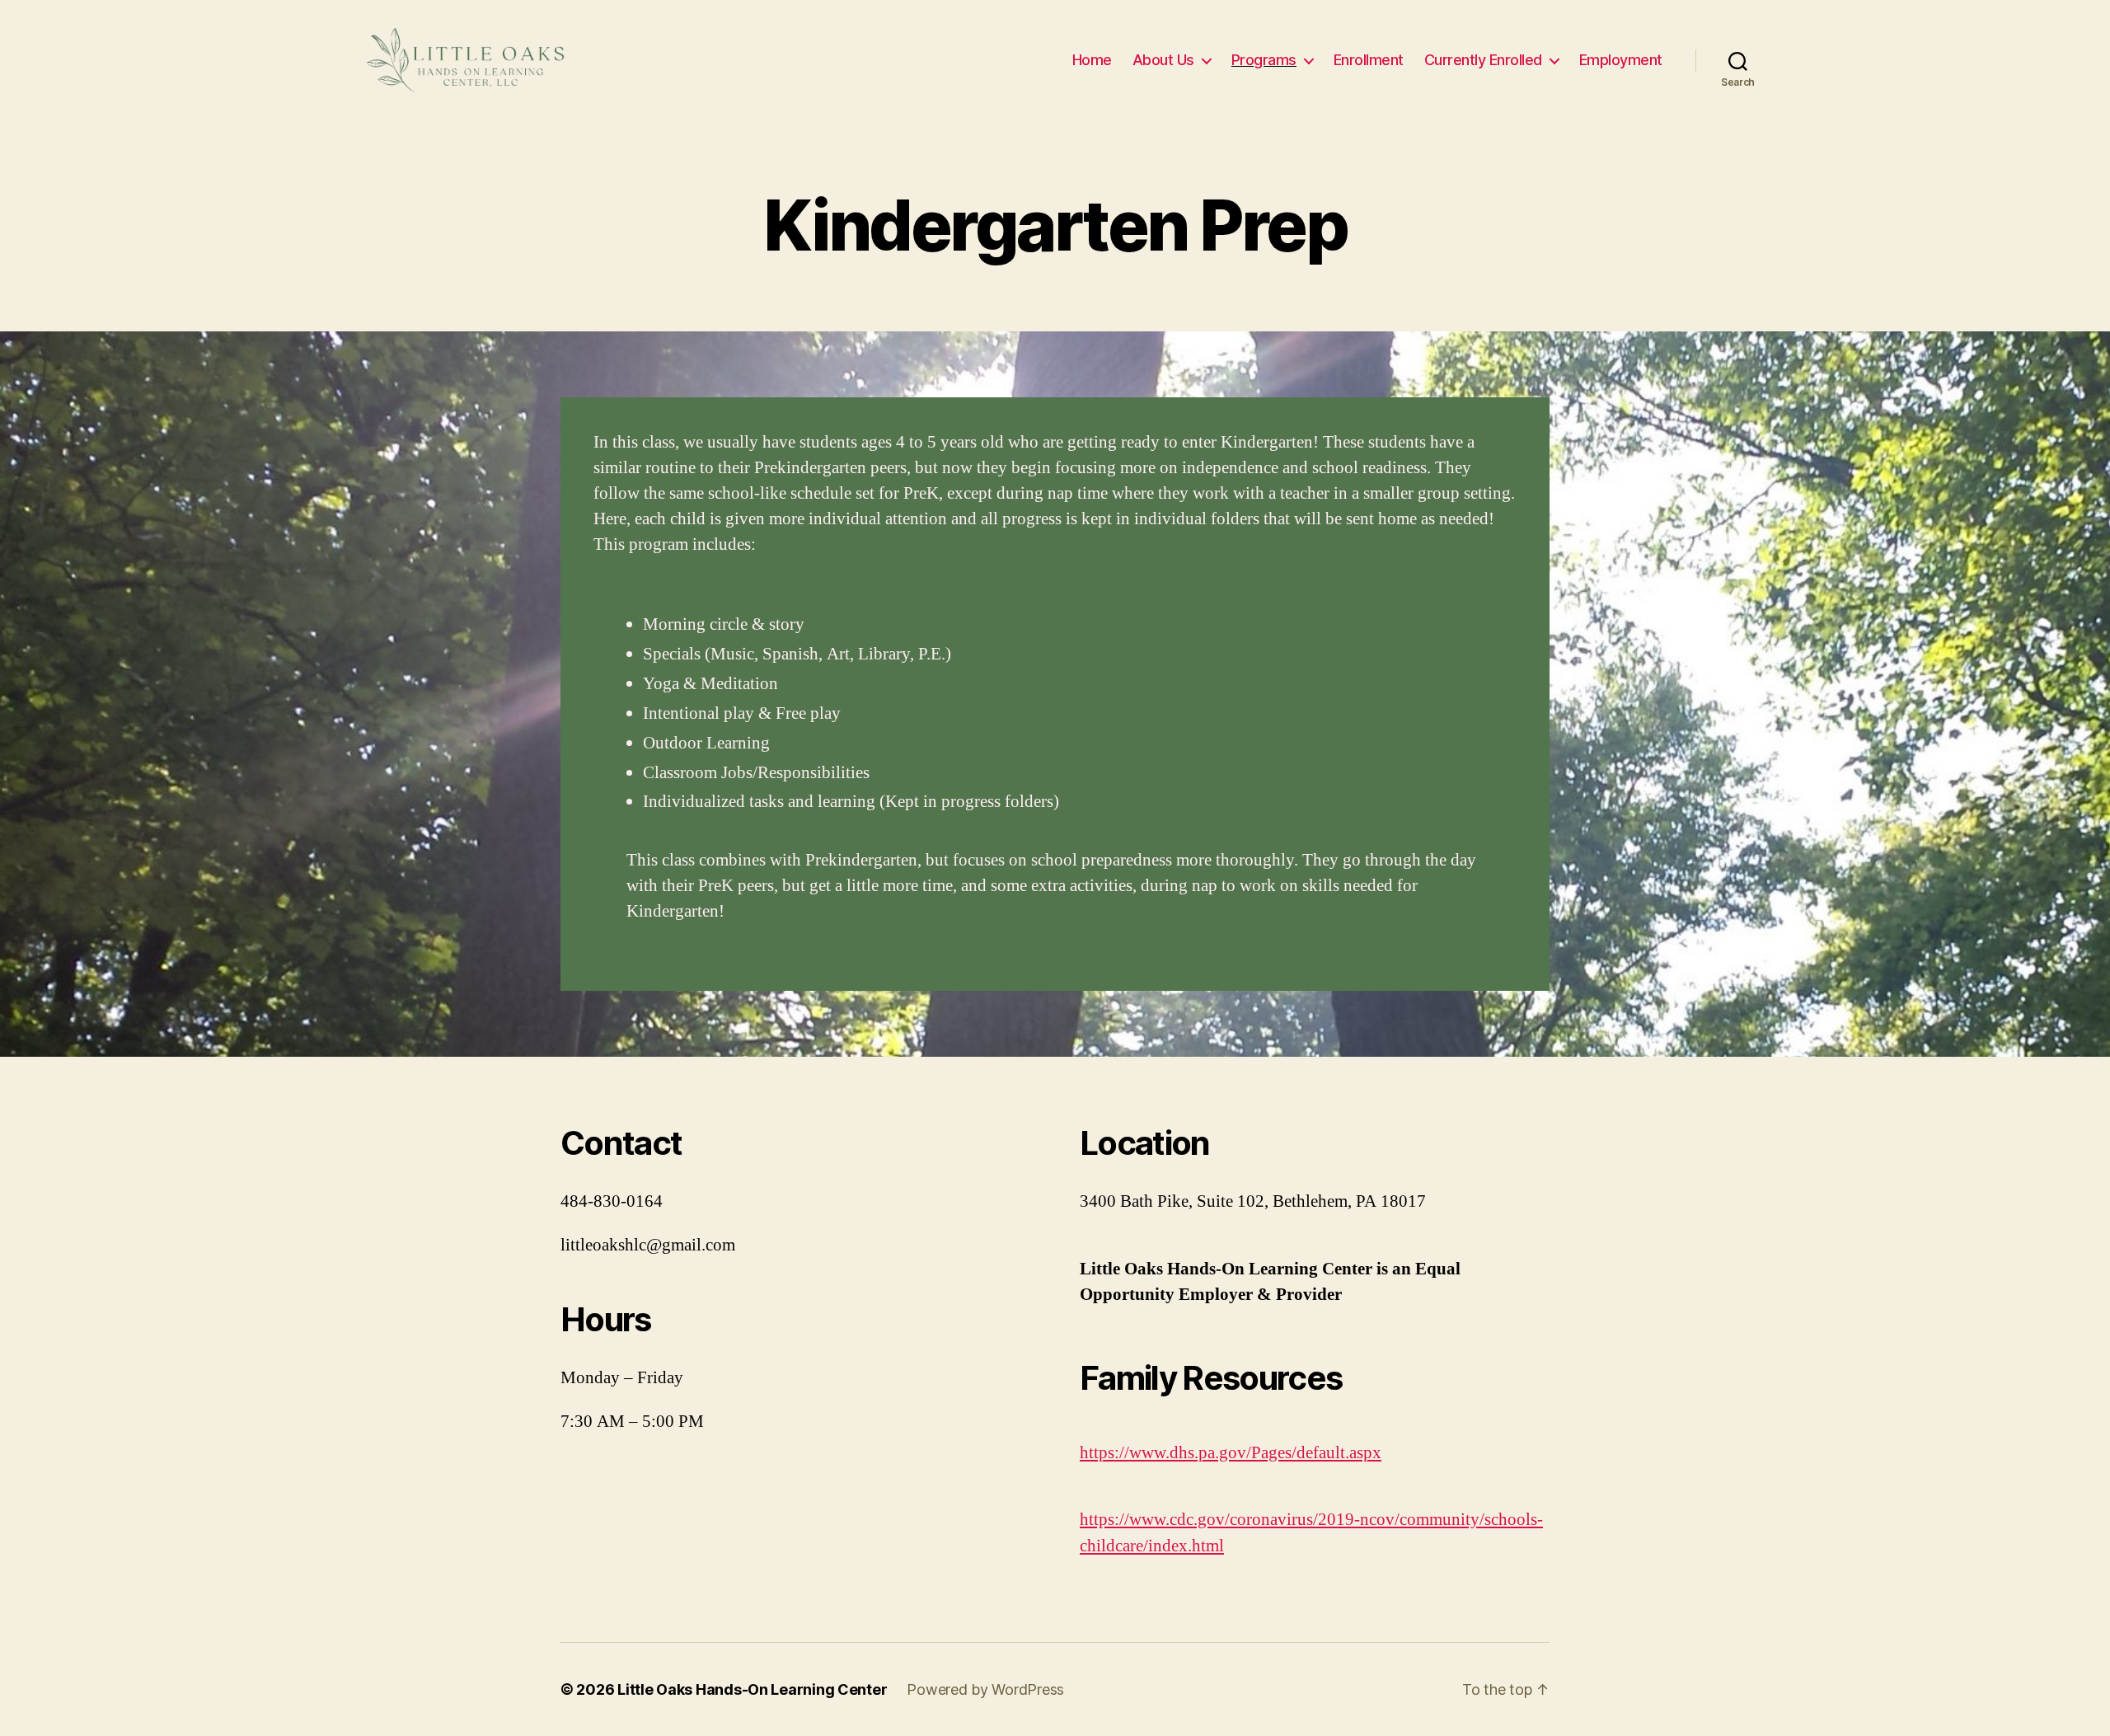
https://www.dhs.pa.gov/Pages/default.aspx (1231, 1453)
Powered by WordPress (985, 1689)
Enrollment (1369, 60)
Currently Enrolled (1483, 60)
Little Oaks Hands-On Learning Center (752, 1689)
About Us (1163, 60)
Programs (1264, 60)
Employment (1621, 60)
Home (1092, 60)
